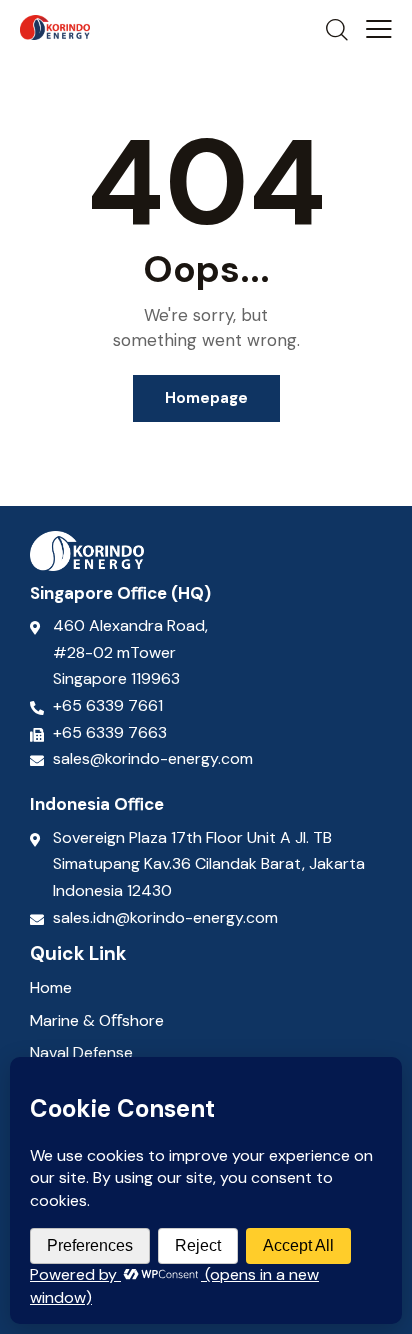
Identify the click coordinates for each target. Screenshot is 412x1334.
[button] (379, 29)
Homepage (206, 398)
